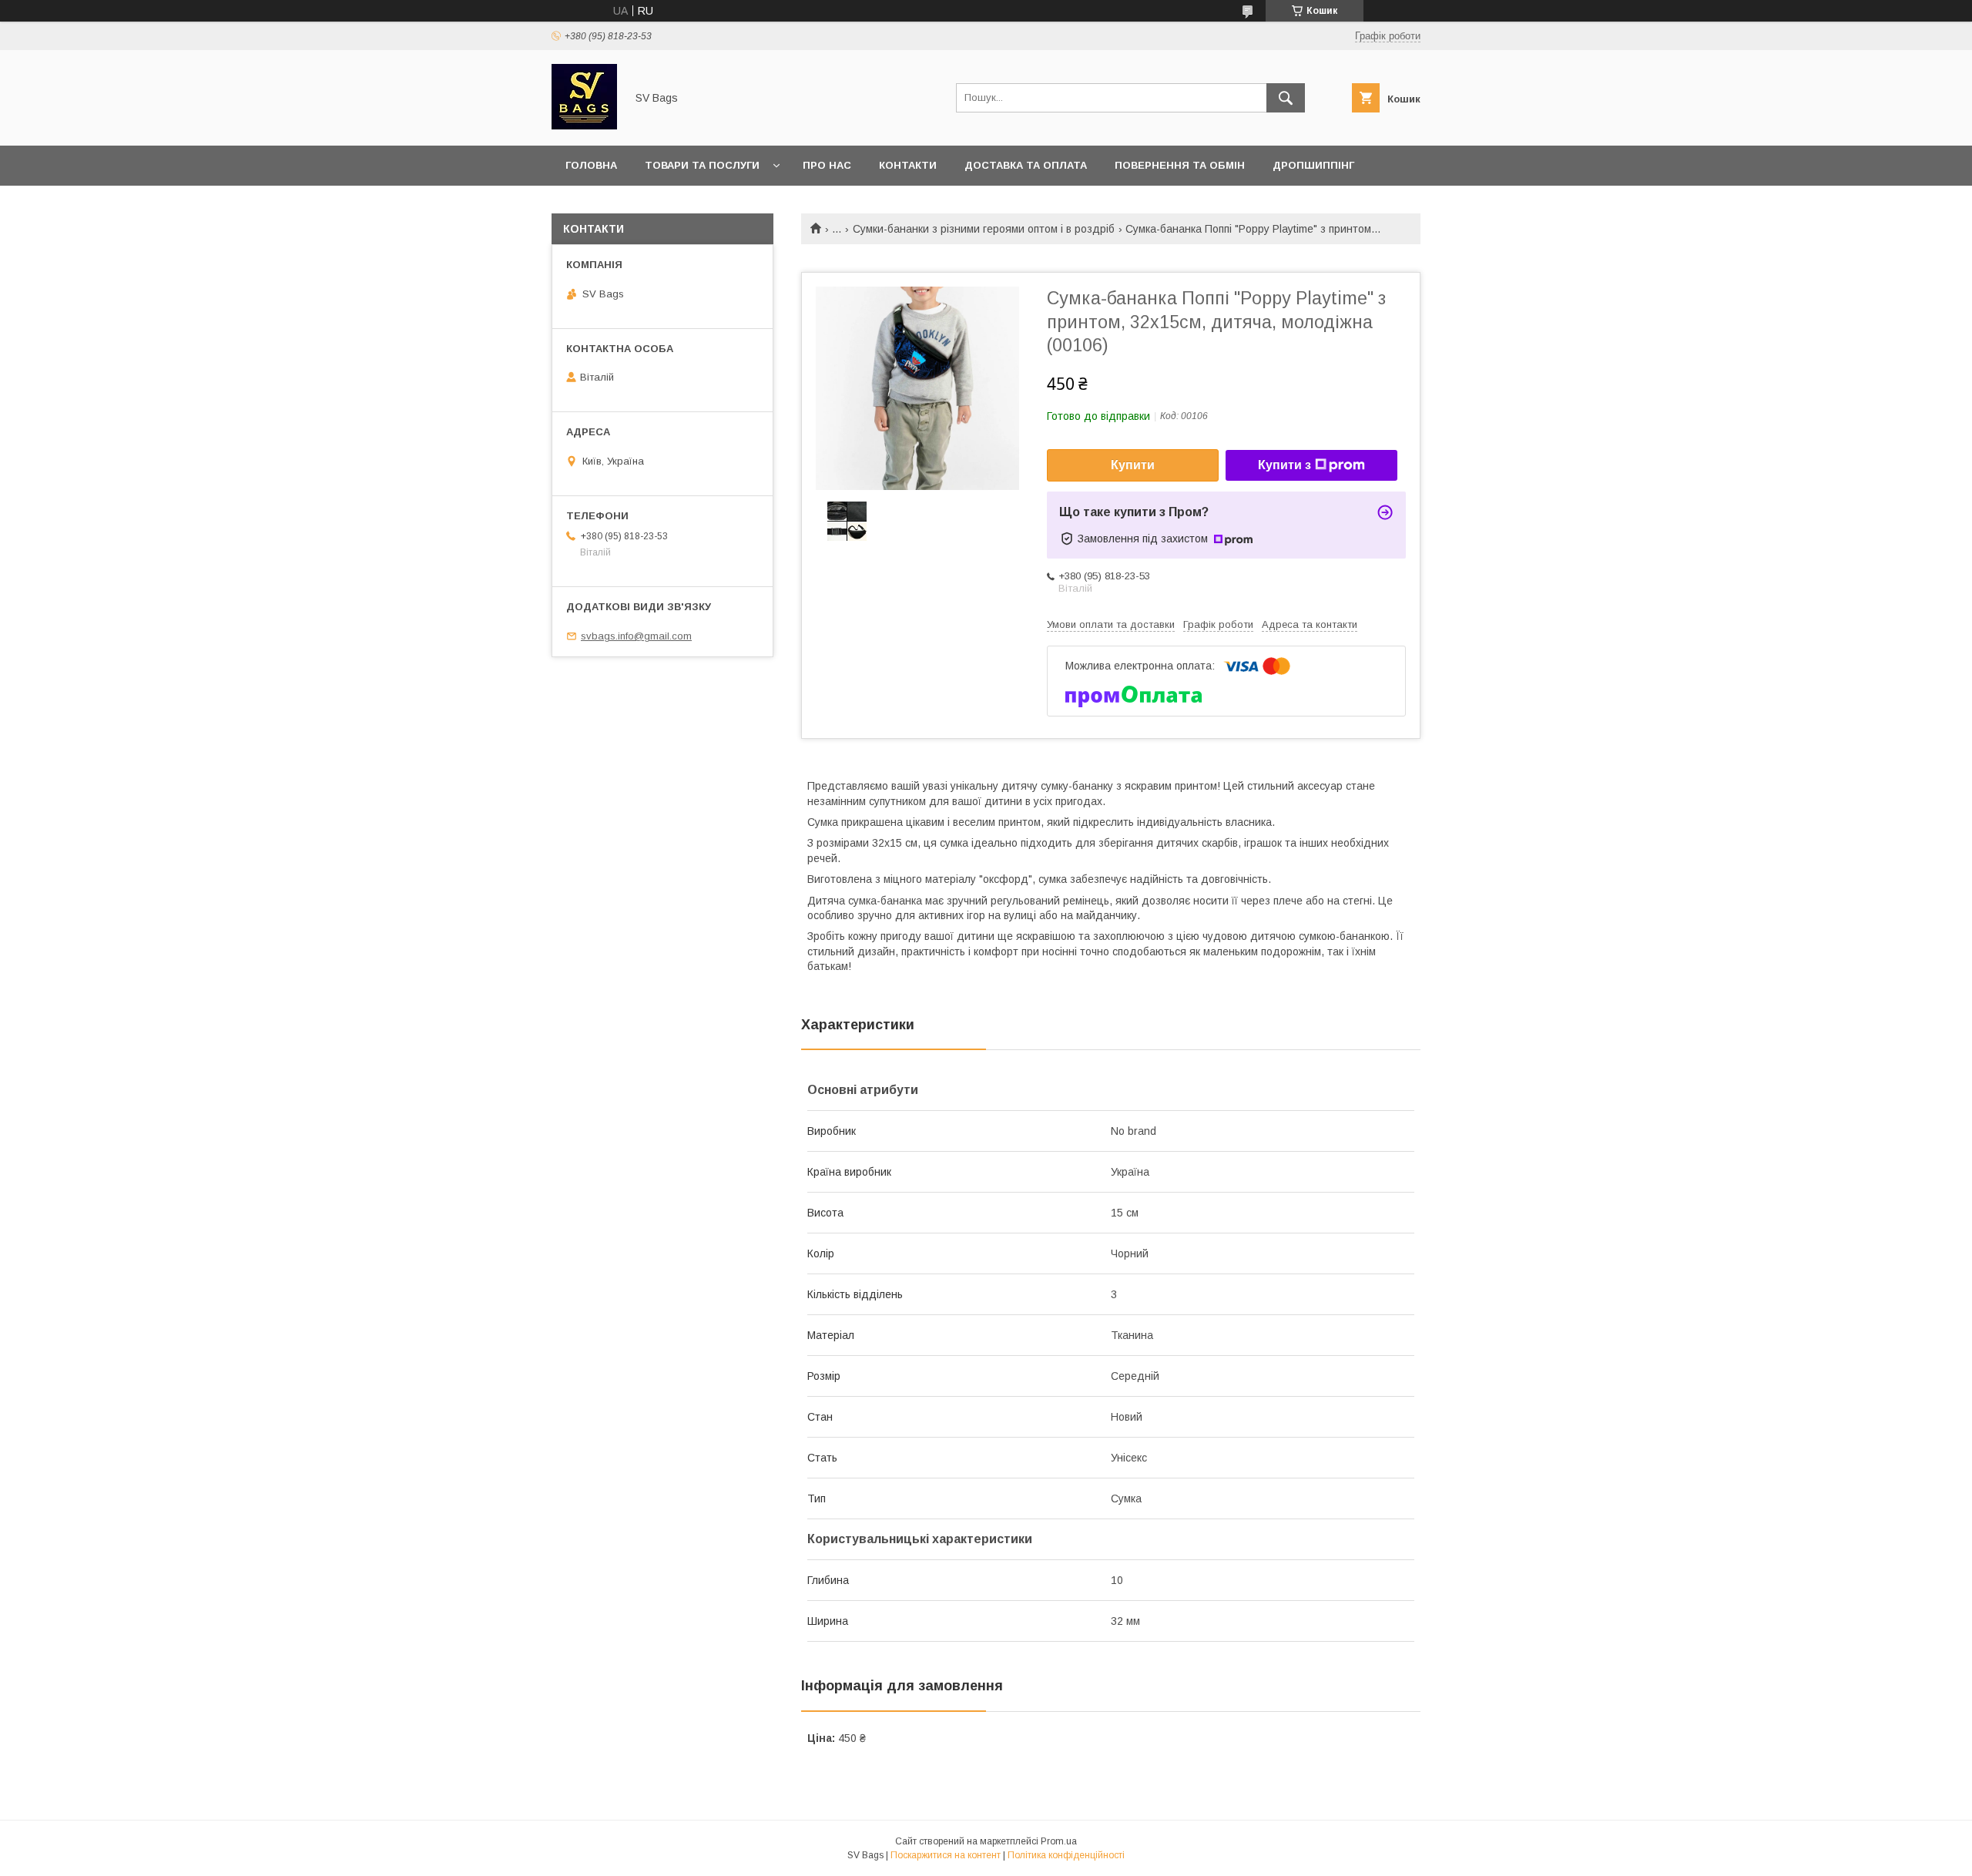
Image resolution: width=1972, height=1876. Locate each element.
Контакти (908, 165)
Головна (591, 165)
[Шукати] (1286, 98)
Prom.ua (1059, 1841)
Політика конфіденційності (1066, 1855)
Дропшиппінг (1313, 165)
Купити (1133, 465)
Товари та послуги (702, 165)
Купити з (1284, 465)
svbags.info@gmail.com (636, 636)
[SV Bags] (584, 126)
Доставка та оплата (1026, 165)
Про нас (827, 165)
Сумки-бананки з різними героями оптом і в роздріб (984, 229)
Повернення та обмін (1180, 165)
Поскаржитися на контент (946, 1855)
